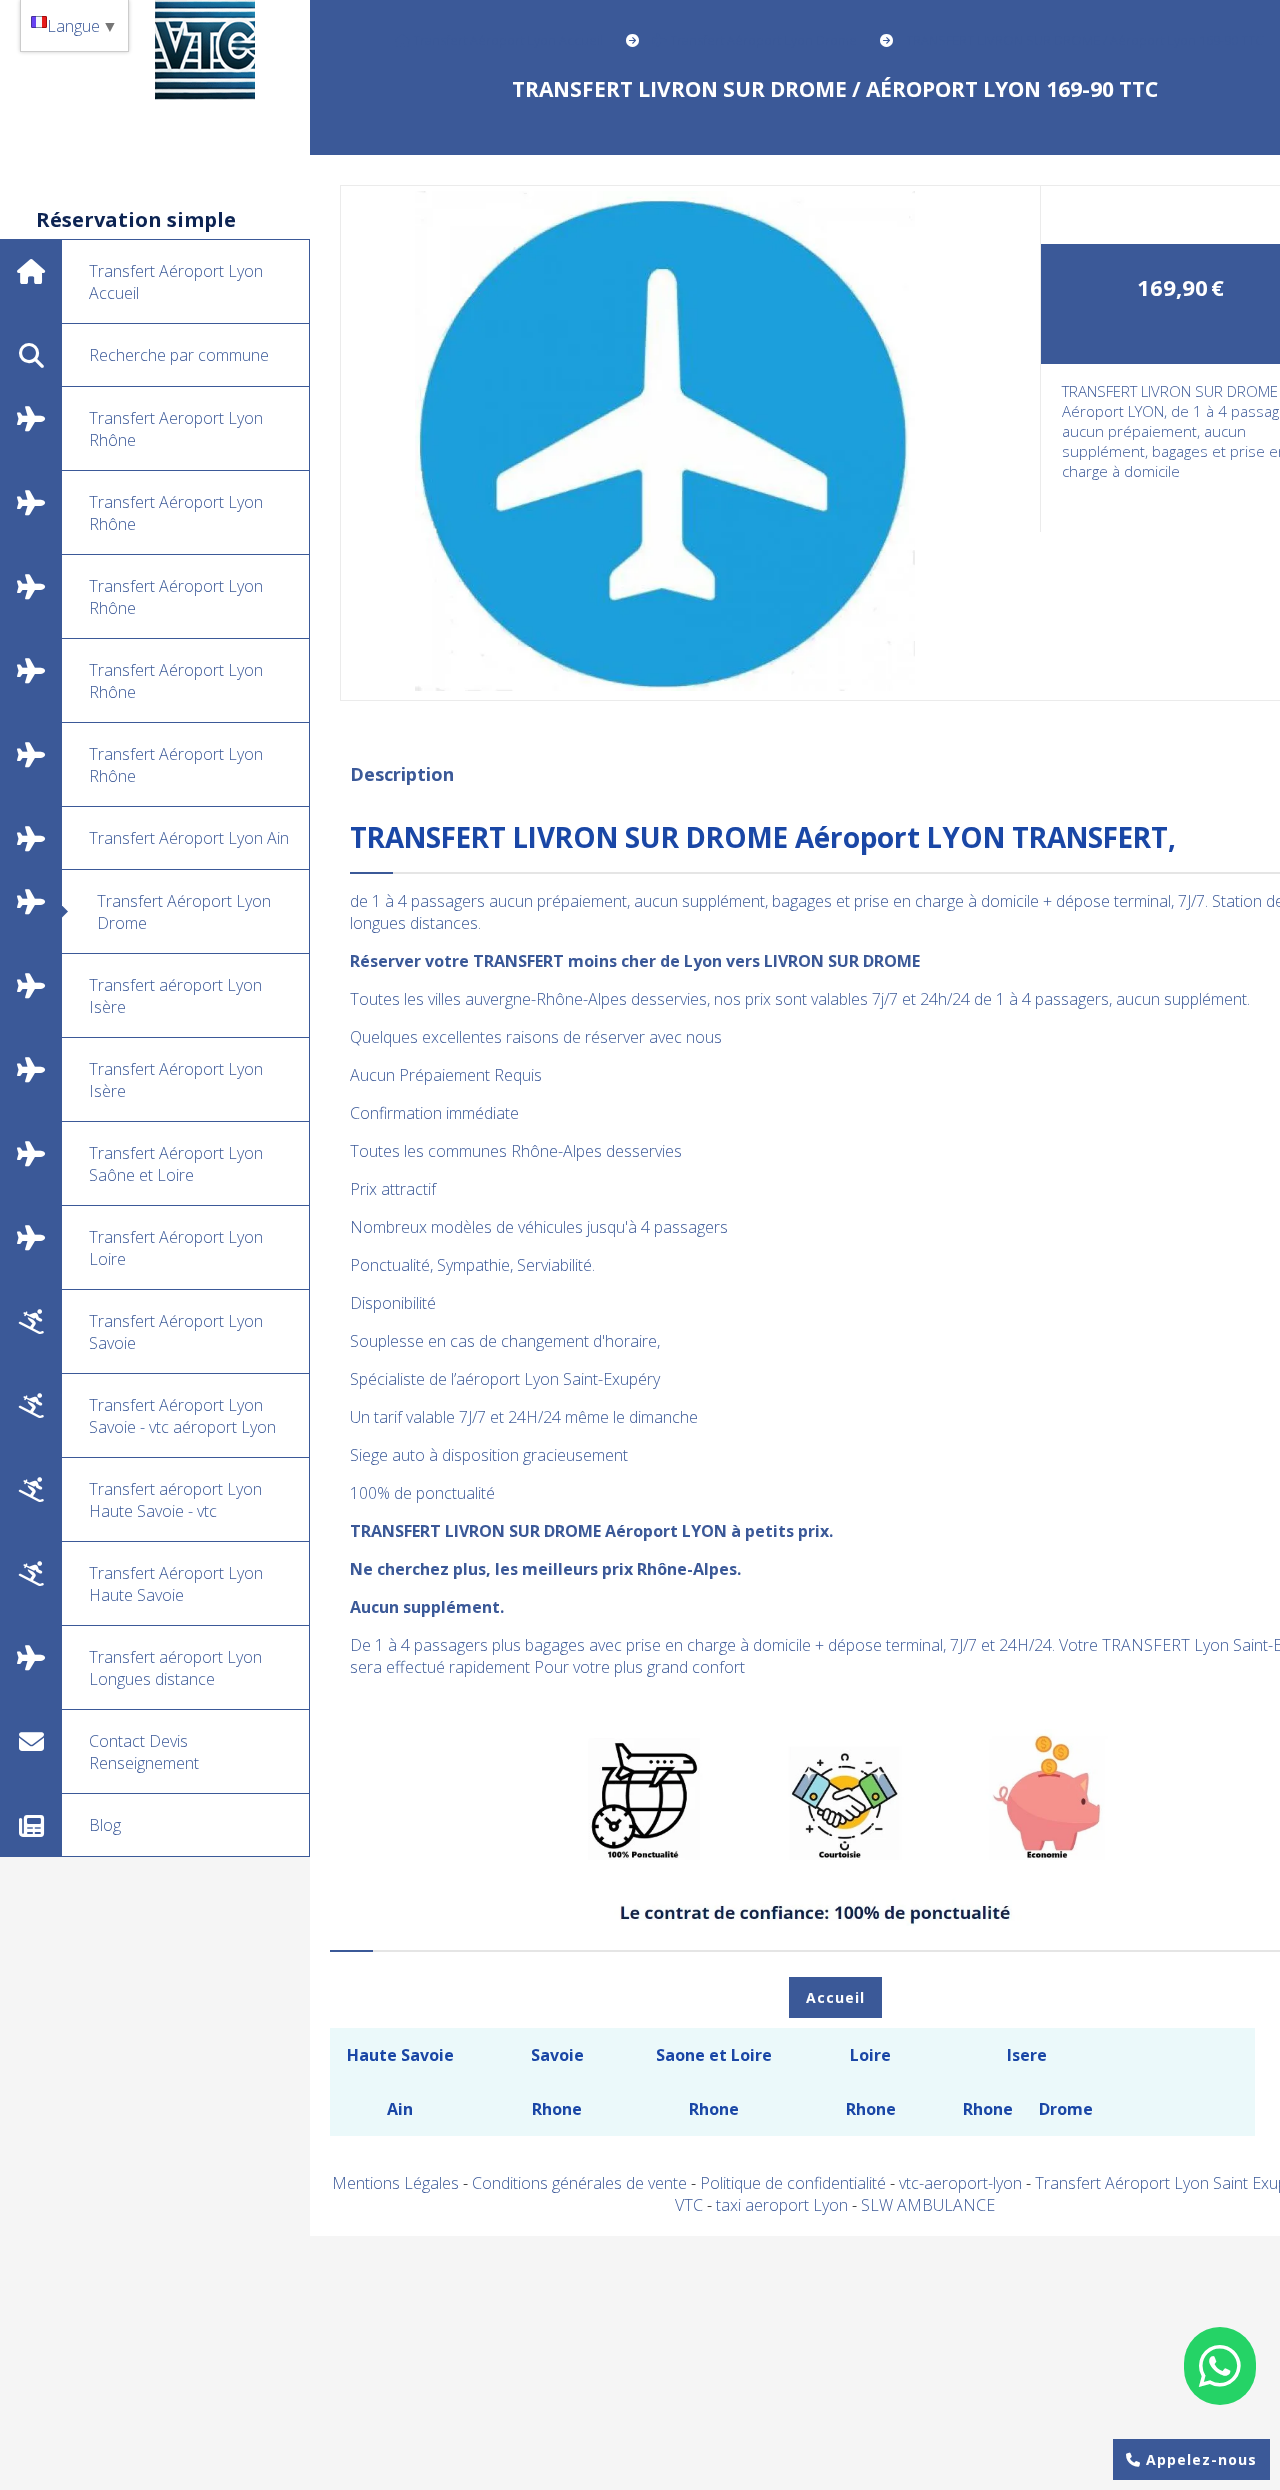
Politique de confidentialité (793, 2183)
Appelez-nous (1199, 2459)
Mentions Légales (395, 2183)
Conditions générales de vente (579, 2183)
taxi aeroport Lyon (784, 2205)
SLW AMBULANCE (928, 2205)
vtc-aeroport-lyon (962, 2183)
